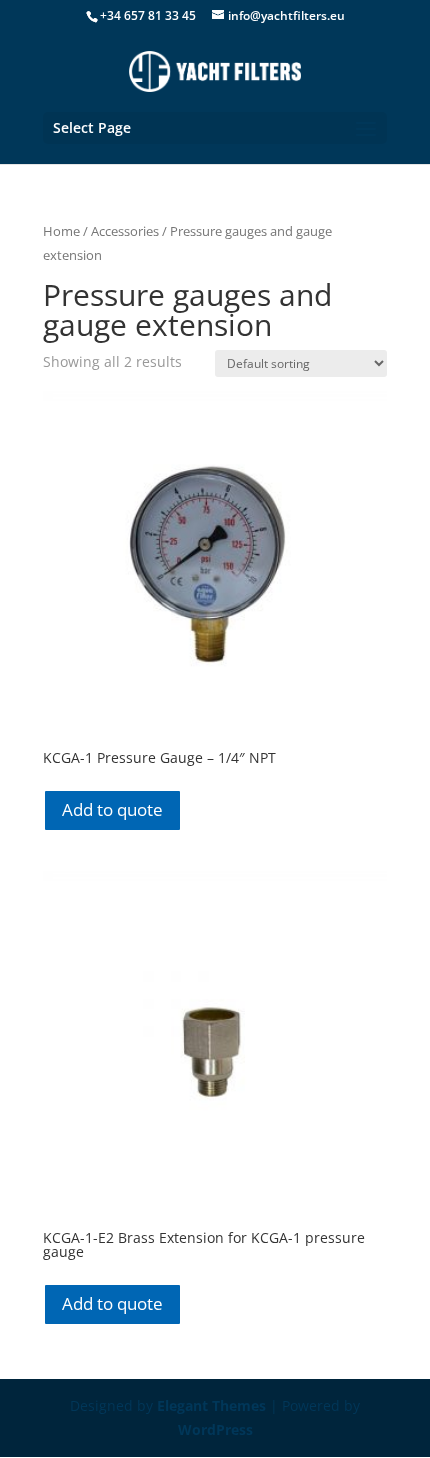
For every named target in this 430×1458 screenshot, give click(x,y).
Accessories (125, 231)
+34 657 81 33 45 (148, 15)
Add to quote (112, 809)
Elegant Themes (211, 1405)
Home (61, 231)
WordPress (215, 1429)
